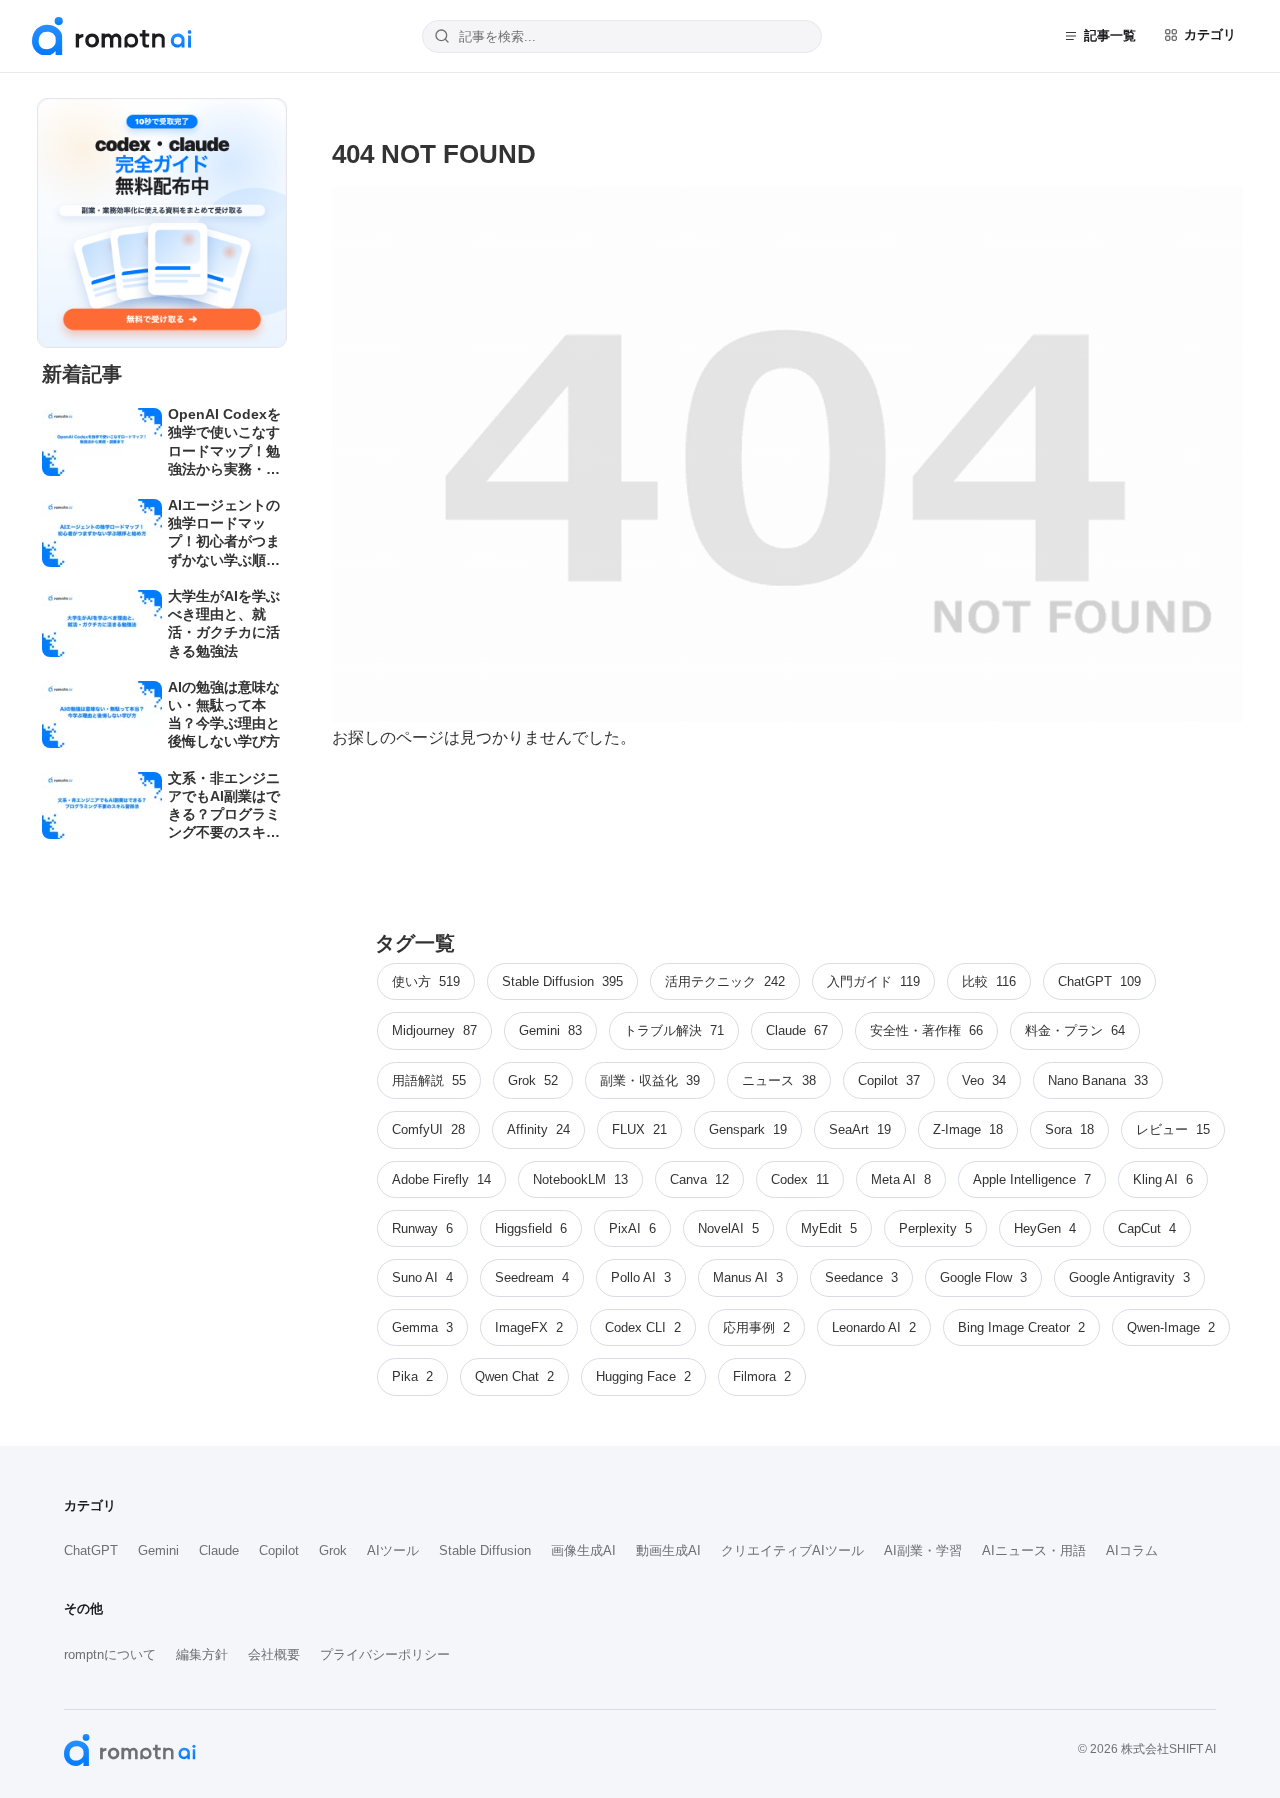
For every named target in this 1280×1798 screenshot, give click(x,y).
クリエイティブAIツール (792, 1550)
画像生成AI (583, 1550)
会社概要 (274, 1654)
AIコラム (1132, 1550)
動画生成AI (668, 1550)
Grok (333, 1550)
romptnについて (110, 1654)
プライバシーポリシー (385, 1654)
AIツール (393, 1550)
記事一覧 (1110, 35)
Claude (219, 1550)
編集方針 (202, 1654)
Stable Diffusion (485, 1550)
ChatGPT (91, 1550)
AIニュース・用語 (1034, 1550)
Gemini (158, 1550)
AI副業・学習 (923, 1550)
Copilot (279, 1550)
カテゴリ (1210, 34)
